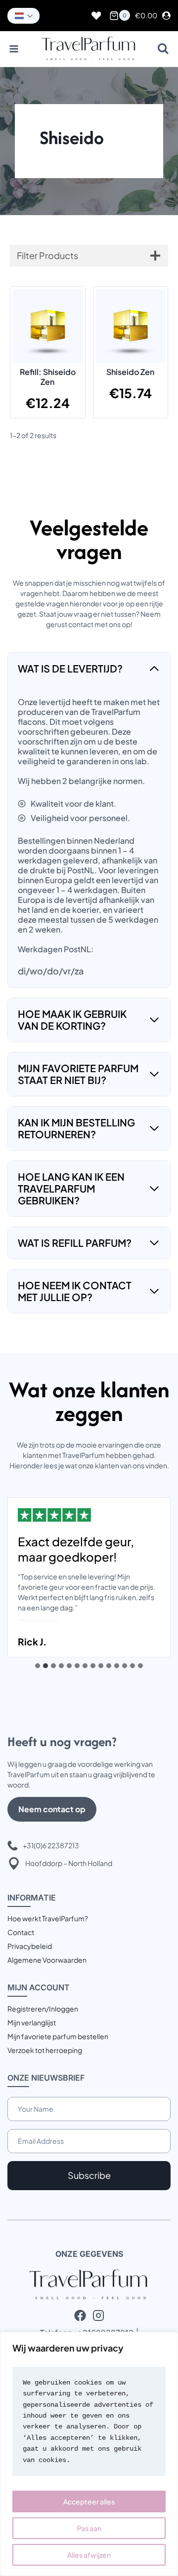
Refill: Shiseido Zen (48, 377)
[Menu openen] (14, 49)
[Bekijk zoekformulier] (163, 49)
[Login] (166, 16)
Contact (21, 1932)
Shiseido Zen (130, 372)
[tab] (38, 1666)
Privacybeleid (30, 1946)
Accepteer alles (89, 2501)
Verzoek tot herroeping (45, 2050)
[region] (89, 2454)
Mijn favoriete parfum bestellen (58, 2036)
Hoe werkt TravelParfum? (48, 1918)
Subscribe (89, 2175)
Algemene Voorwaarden (47, 1960)
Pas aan (89, 2528)
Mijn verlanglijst (32, 2022)
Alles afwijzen (89, 2555)
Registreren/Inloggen (43, 2009)
